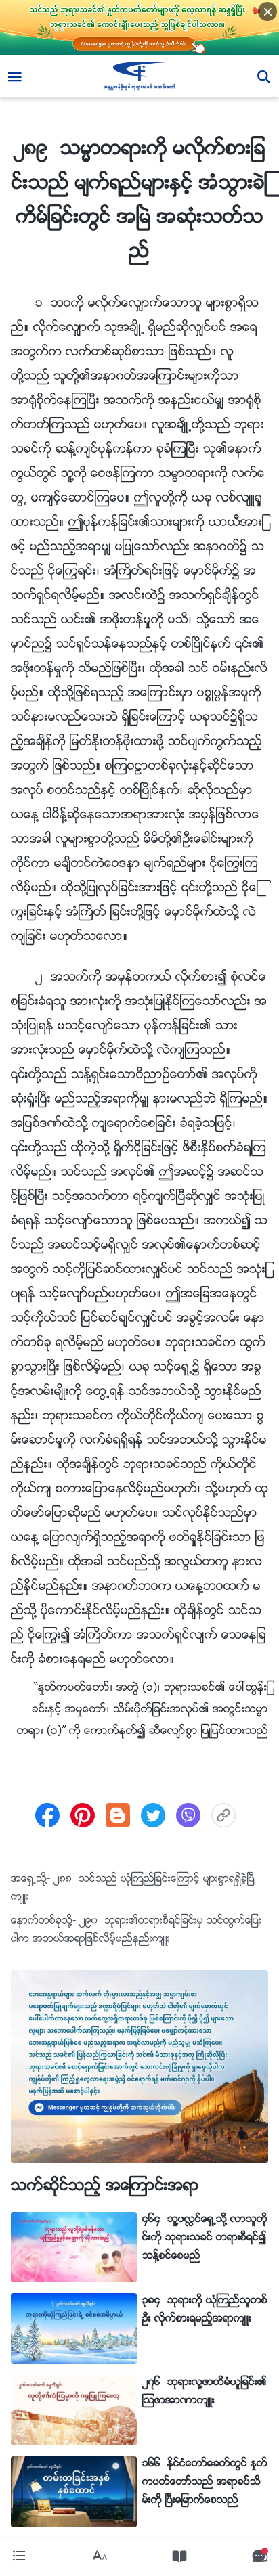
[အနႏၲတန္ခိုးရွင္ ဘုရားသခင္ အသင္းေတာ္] (140, 76)
